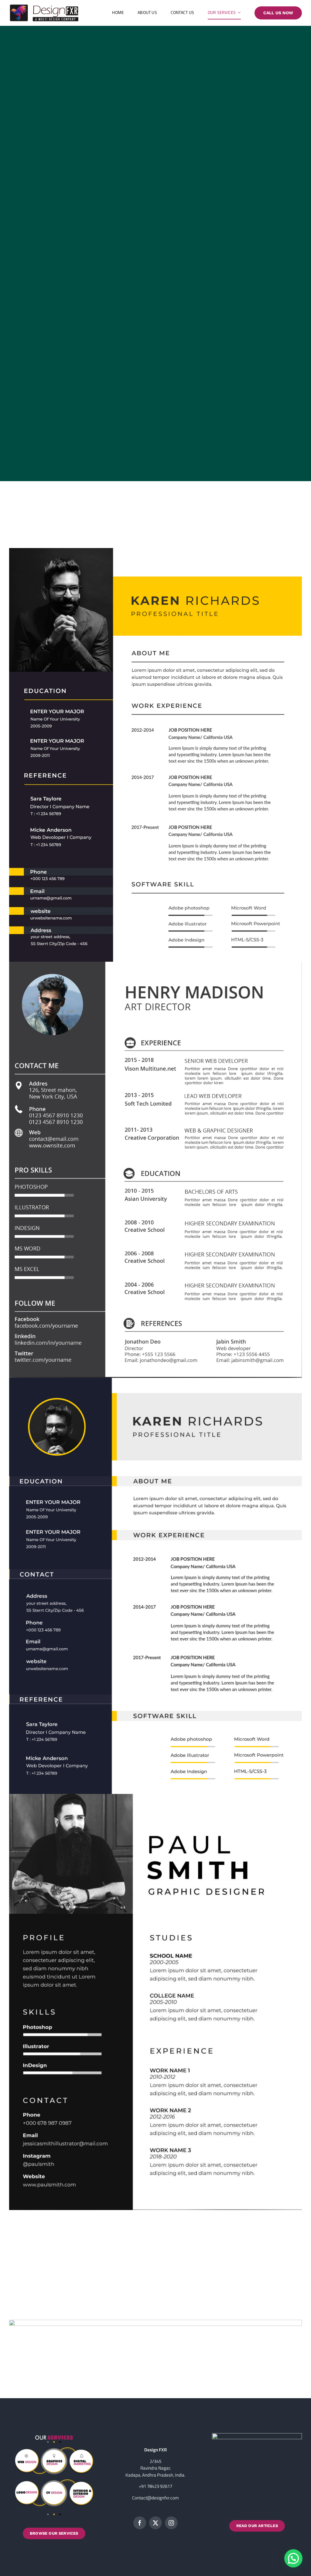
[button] (293, 2558)
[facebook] (140, 2523)
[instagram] (171, 2523)
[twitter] (155, 2523)
